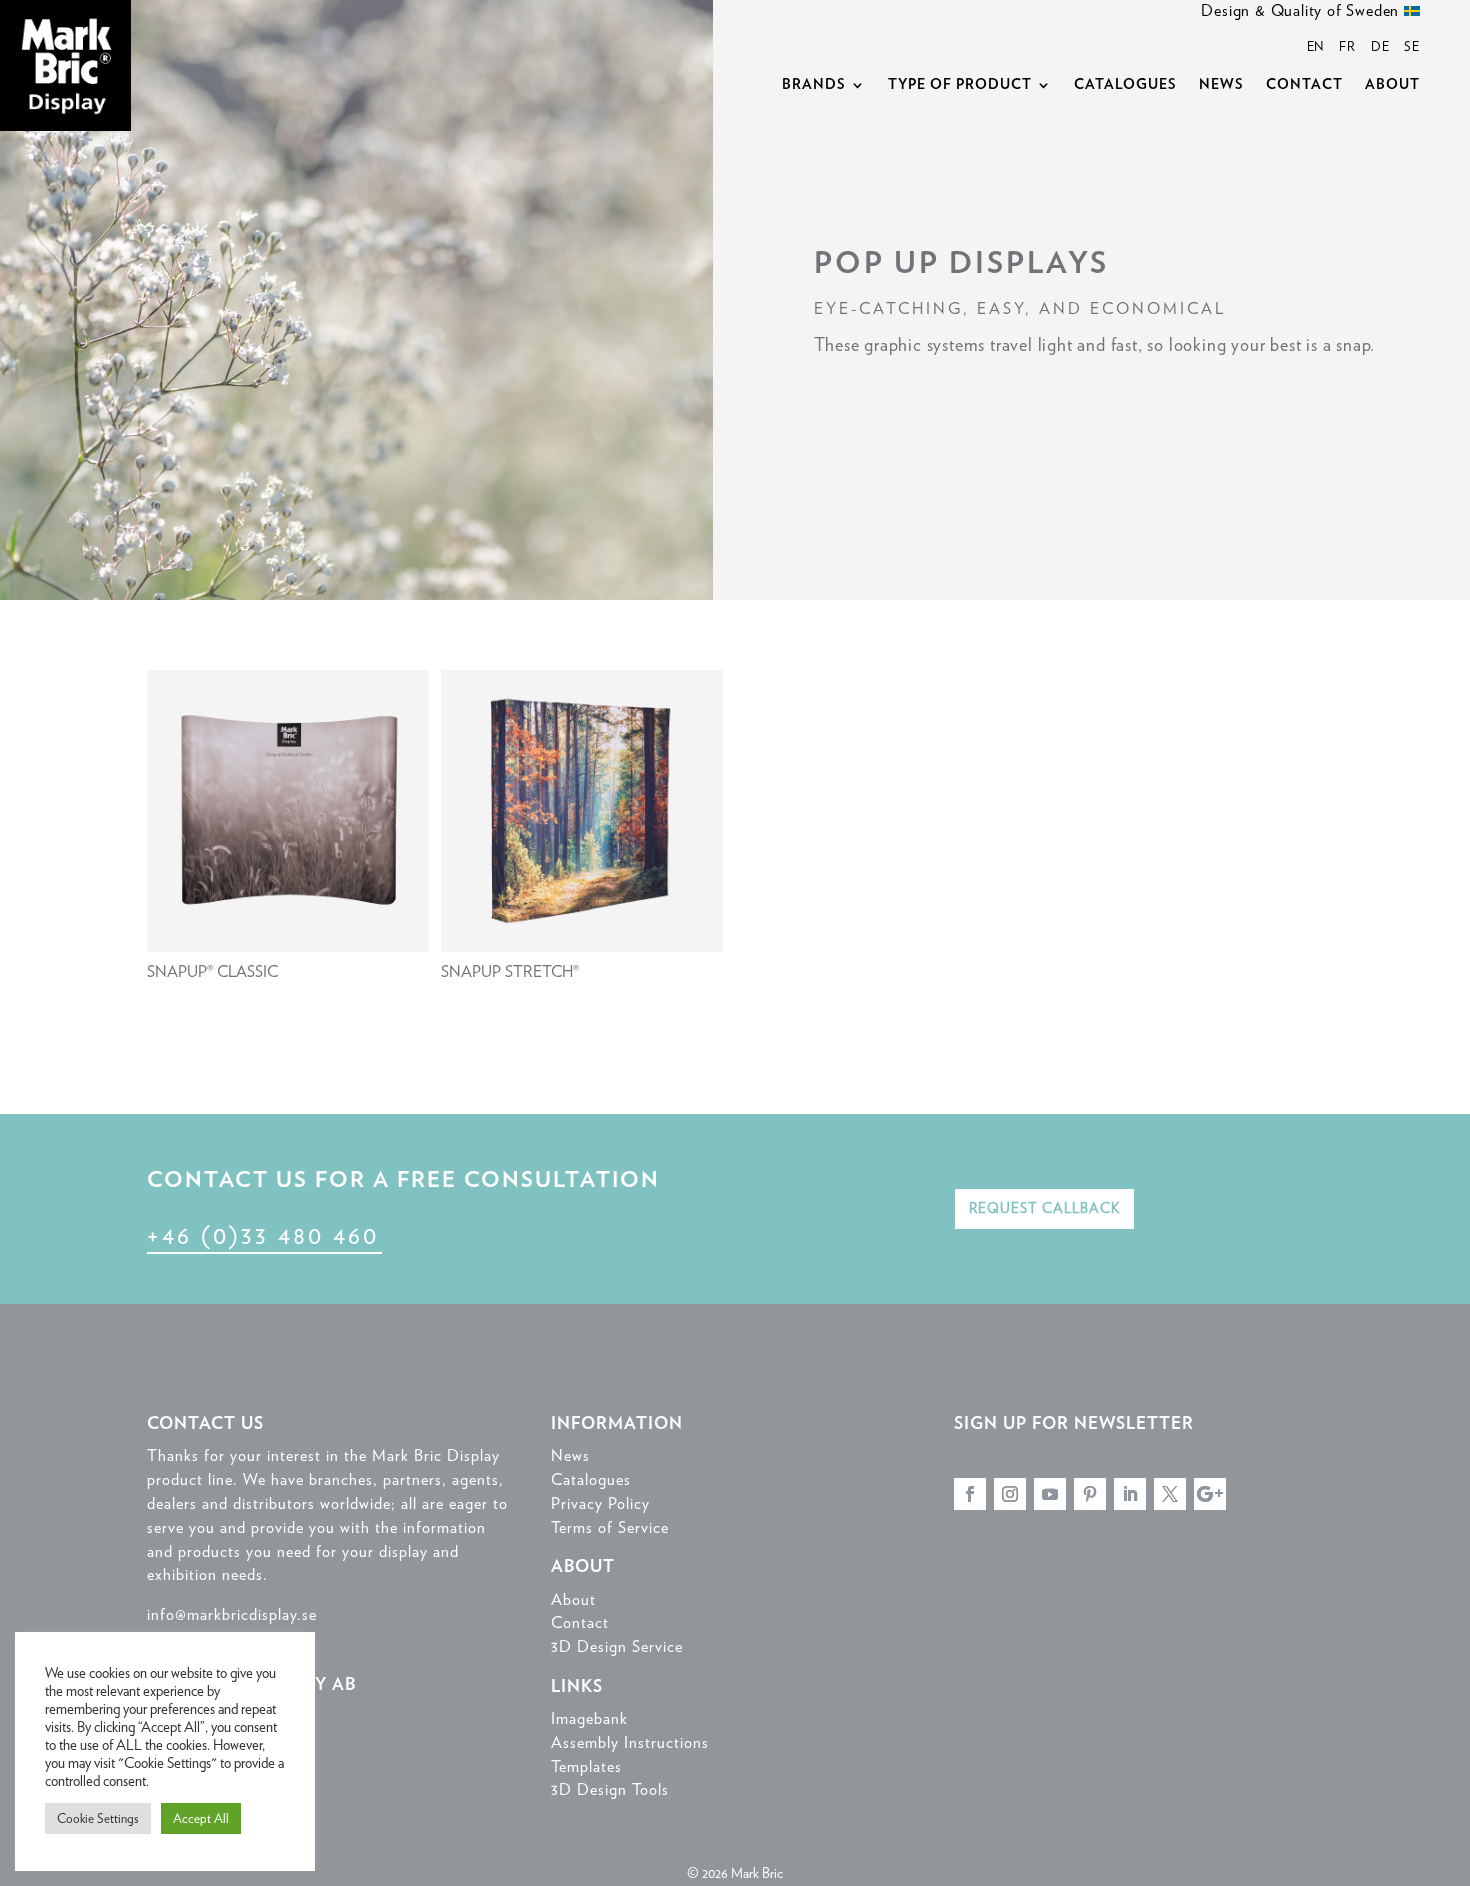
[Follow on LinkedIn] (1130, 1494)
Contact (1304, 85)
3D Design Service (617, 1646)
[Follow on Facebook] (970, 1494)
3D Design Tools (610, 1789)
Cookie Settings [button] (98, 1818)
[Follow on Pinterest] (1090, 1494)
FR (1347, 46)
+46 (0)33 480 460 (263, 1235)
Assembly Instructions (630, 1742)
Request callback (1044, 1208)
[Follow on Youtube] (1050, 1494)
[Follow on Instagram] (1010, 1494)
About (1392, 85)
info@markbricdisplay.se (232, 1614)
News (1221, 85)
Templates (586, 1766)
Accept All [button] (201, 1818)
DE (1380, 46)
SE (1412, 46)
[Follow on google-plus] (1210, 1494)
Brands (814, 85)
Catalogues (1125, 85)
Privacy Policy (600, 1503)
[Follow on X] (1170, 1494)
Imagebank (589, 1718)
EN (1316, 46)
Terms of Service (610, 1527)
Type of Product (960, 85)
